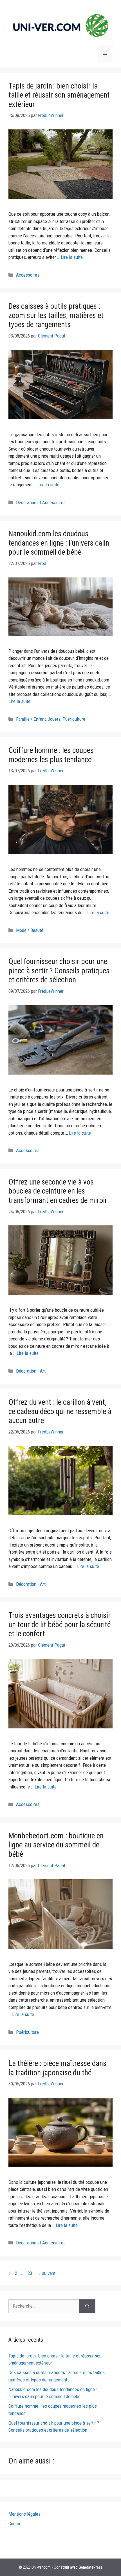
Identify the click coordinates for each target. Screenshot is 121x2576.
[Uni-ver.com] (60, 25)
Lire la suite (72, 257)
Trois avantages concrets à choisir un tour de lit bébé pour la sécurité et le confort (60, 1625)
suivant (46, 2273)
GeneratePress (91, 2567)
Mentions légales (24, 2514)
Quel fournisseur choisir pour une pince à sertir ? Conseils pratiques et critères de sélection (59, 971)
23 (30, 2273)
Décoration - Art (31, 1371)
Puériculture (74, 719)
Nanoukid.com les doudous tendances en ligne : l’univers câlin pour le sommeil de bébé (59, 543)
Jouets (54, 719)
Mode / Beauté (30, 930)
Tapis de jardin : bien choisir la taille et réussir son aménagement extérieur (59, 95)
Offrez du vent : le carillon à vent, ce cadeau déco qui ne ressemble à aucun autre (60, 1411)
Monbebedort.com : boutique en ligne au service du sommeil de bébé (56, 1845)
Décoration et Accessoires (41, 502)
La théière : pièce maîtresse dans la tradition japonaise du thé (57, 2068)
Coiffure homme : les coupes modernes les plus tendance (51, 755)
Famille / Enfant (31, 719)
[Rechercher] (87, 2306)
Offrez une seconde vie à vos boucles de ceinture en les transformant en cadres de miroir (58, 1191)
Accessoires (28, 275)
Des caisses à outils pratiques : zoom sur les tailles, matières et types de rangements (56, 315)
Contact (16, 2524)
